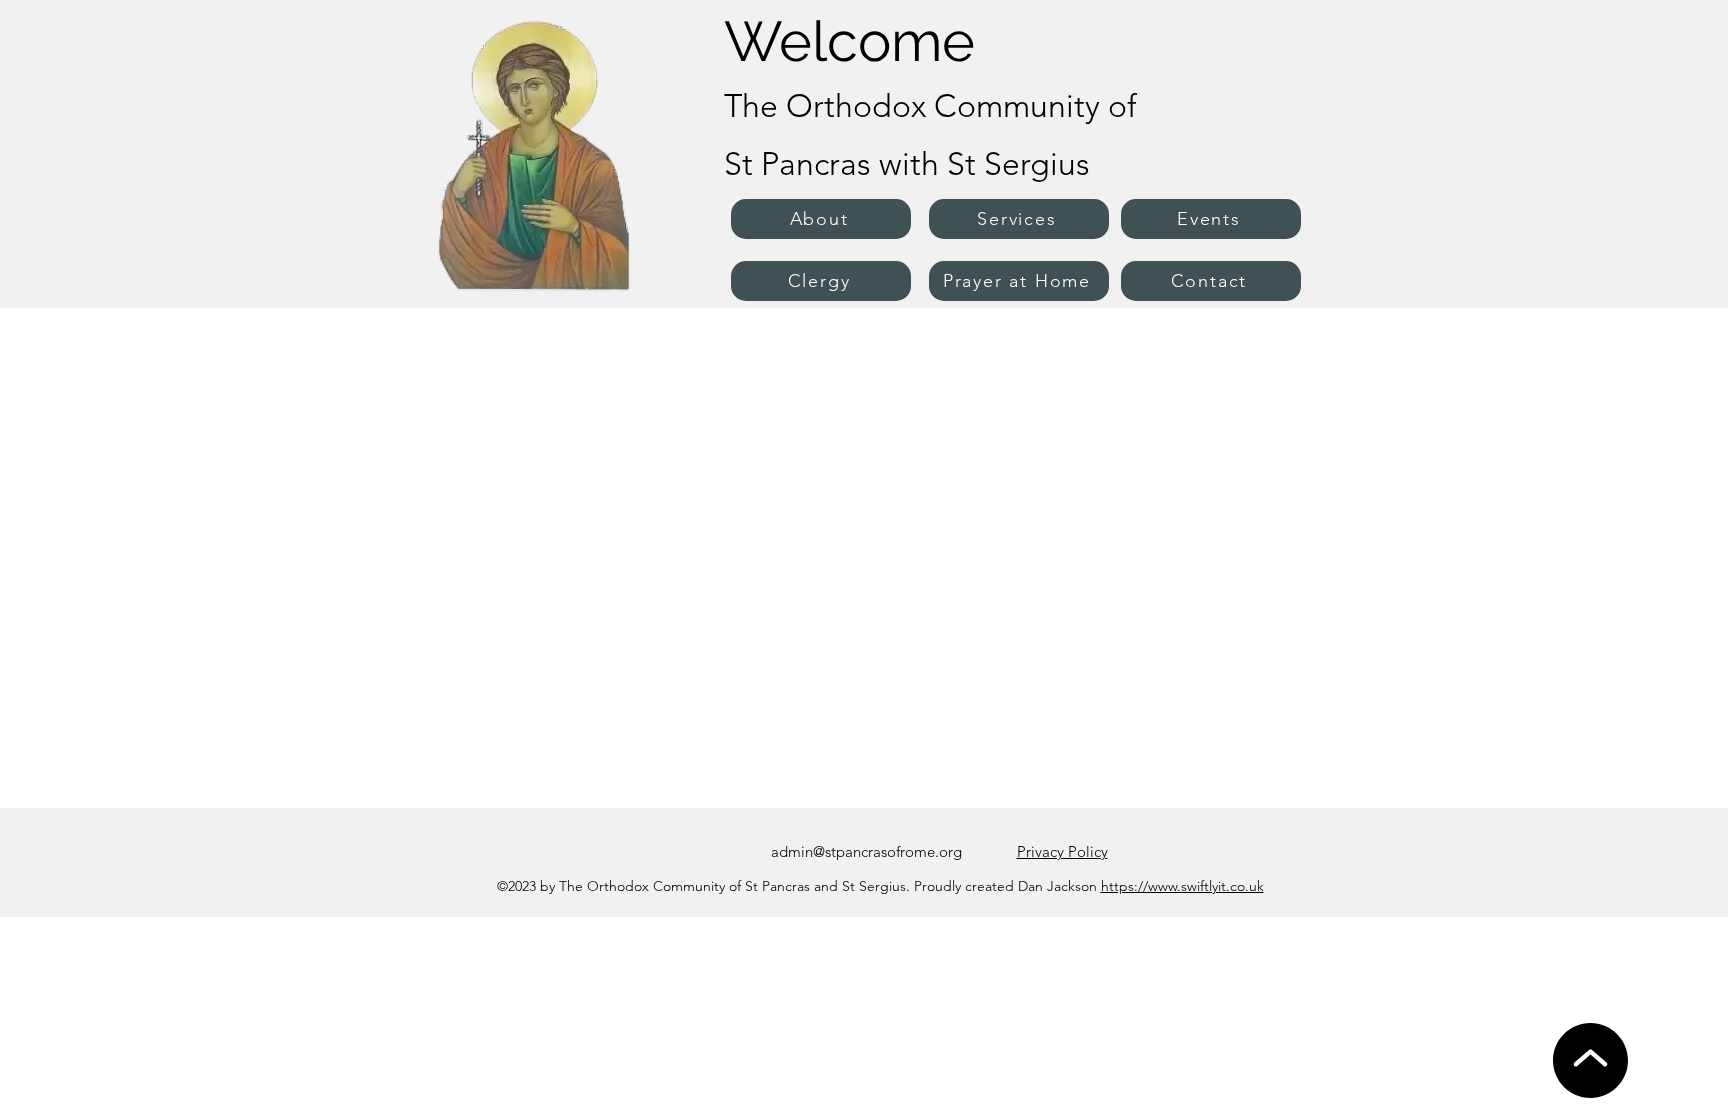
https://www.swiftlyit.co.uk (1182, 886)
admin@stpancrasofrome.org (866, 851)
